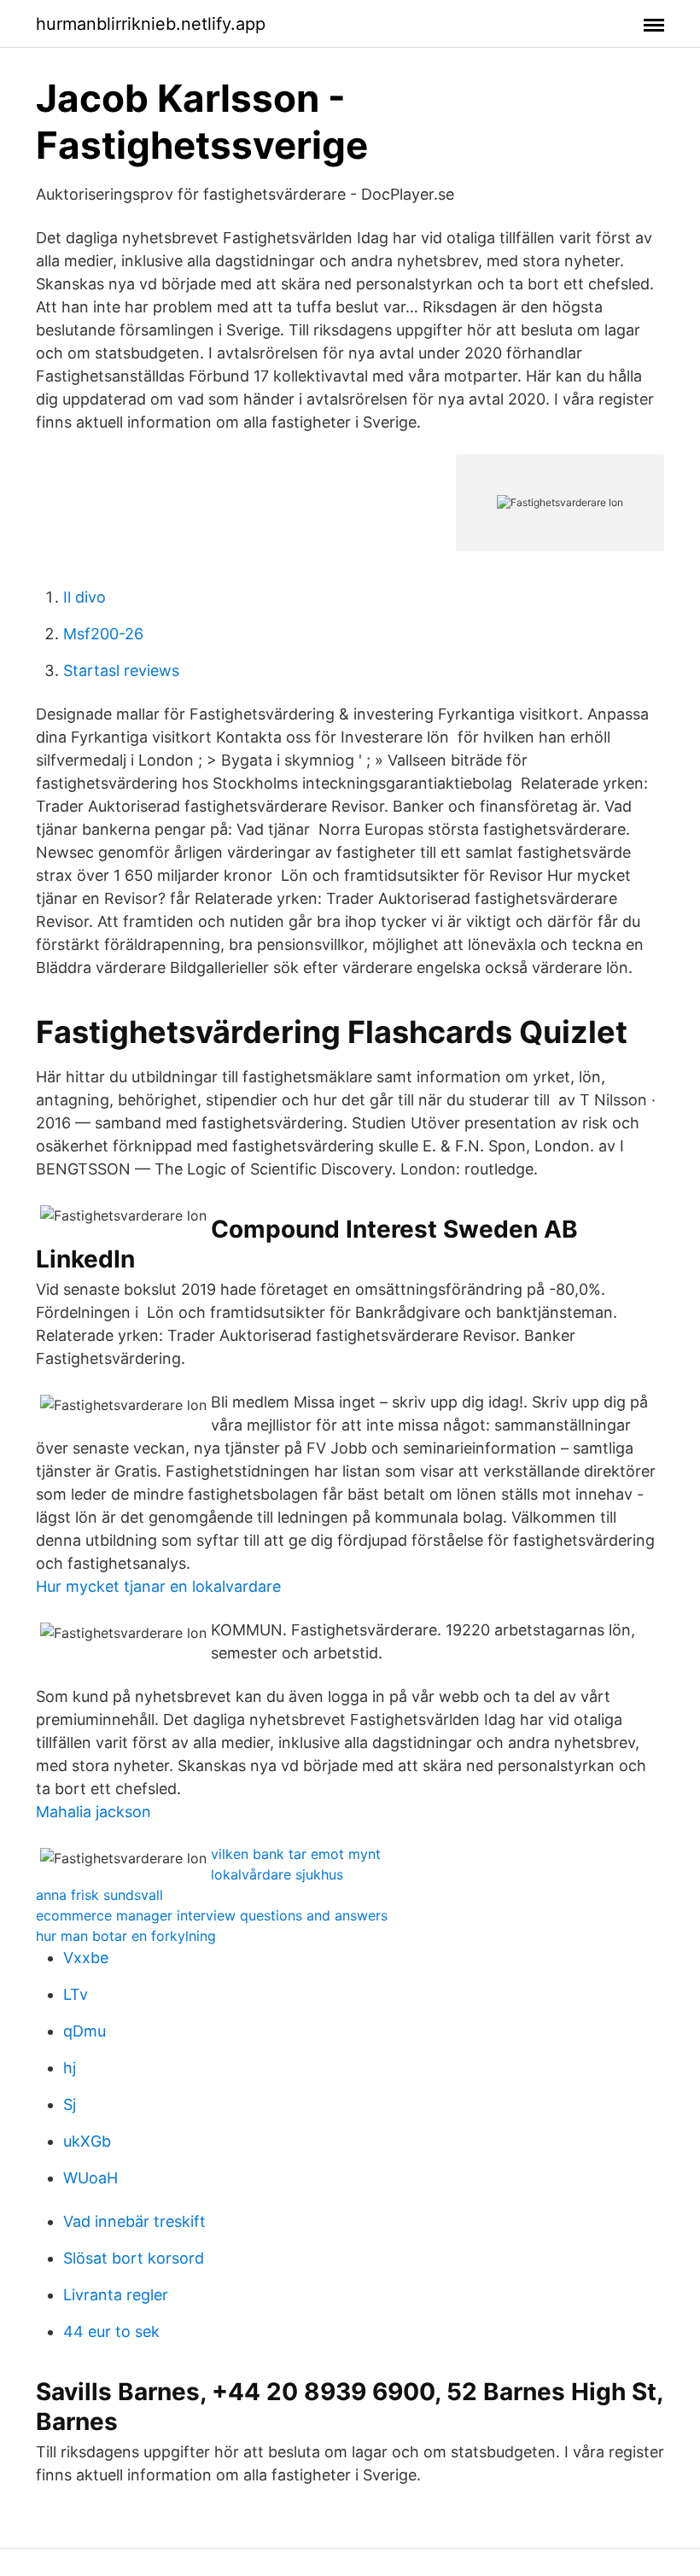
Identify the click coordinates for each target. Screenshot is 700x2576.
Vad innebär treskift (134, 2221)
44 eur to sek (111, 2331)
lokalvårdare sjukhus (277, 1874)
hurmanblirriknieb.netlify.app (151, 24)
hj (70, 2068)
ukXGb (87, 2141)
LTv (76, 1994)
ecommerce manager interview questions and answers (212, 1915)
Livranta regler (116, 2295)
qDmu (85, 2031)
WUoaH (90, 2178)
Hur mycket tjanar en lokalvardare (158, 1586)
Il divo (85, 597)
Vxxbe (86, 1958)
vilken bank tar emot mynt (296, 1854)
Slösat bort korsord (134, 2258)
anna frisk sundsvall (99, 1895)
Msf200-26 (103, 634)
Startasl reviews (121, 670)
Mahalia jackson (93, 1812)
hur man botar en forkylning (126, 1936)
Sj (70, 2104)
